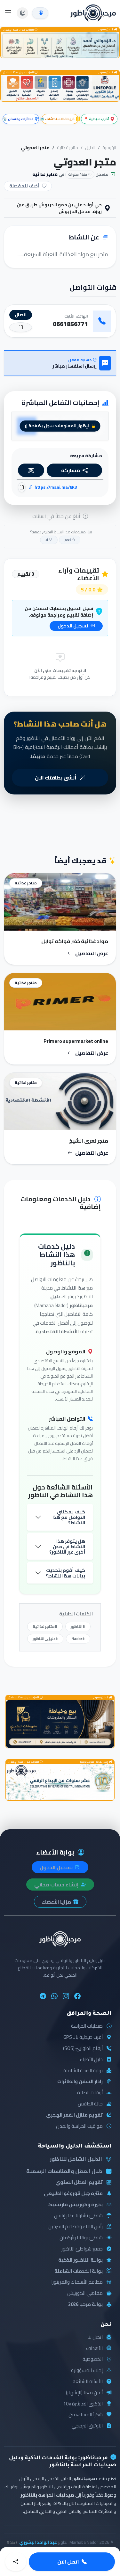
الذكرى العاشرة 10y (83, 2404)
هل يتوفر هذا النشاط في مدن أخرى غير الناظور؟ (67, 1547)
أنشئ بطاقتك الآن (56, 778)
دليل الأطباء (91, 2060)
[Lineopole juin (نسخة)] (60, 88)
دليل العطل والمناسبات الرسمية (64, 2171)
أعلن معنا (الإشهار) (84, 2393)
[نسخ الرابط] (22, 487)
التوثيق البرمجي (87, 2426)
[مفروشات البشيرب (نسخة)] (60, 1724)
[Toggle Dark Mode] (22, 13)
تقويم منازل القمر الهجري (74, 2115)
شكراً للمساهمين (86, 2415)
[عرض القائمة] (8, 13)
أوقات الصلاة (90, 2093)
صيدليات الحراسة (87, 2026)
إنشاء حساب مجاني (57, 1884)
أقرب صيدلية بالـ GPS (83, 2037)
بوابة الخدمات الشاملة (79, 2271)
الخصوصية (93, 2359)
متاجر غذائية (68, 148)
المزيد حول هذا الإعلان (19, 30)
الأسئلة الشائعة (88, 2382)
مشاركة (71, 470)
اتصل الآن (68, 2562)
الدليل (90, 148)
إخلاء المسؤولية (87, 2371)
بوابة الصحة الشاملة (83, 2071)
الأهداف (94, 2349)
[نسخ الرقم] (21, 327)
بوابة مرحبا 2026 (85, 2305)
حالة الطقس (90, 2104)
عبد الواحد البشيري (38, 2542)
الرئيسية (109, 148)
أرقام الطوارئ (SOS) (83, 2049)
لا (47, 540)
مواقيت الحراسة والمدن (79, 2126)
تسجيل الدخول (73, 626)
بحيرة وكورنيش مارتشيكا (75, 2205)
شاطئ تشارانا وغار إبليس (78, 2216)
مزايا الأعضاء (57, 1902)
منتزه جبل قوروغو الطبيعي (73, 2194)
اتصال (21, 315)
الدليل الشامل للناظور (76, 2159)
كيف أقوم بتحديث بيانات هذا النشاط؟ (65, 1573)
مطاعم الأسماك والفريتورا (77, 2282)
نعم (68, 540)
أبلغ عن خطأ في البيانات (57, 516)
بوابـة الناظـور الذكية (80, 2260)
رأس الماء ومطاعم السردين (76, 2227)
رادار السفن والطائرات (80, 2082)
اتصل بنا (95, 2337)
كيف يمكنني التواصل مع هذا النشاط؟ (69, 1517)
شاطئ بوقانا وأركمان (81, 2238)
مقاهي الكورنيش (85, 2293)
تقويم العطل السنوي (79, 2182)
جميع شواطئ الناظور (82, 2249)
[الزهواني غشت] (60, 45)
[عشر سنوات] (60, 1782)
